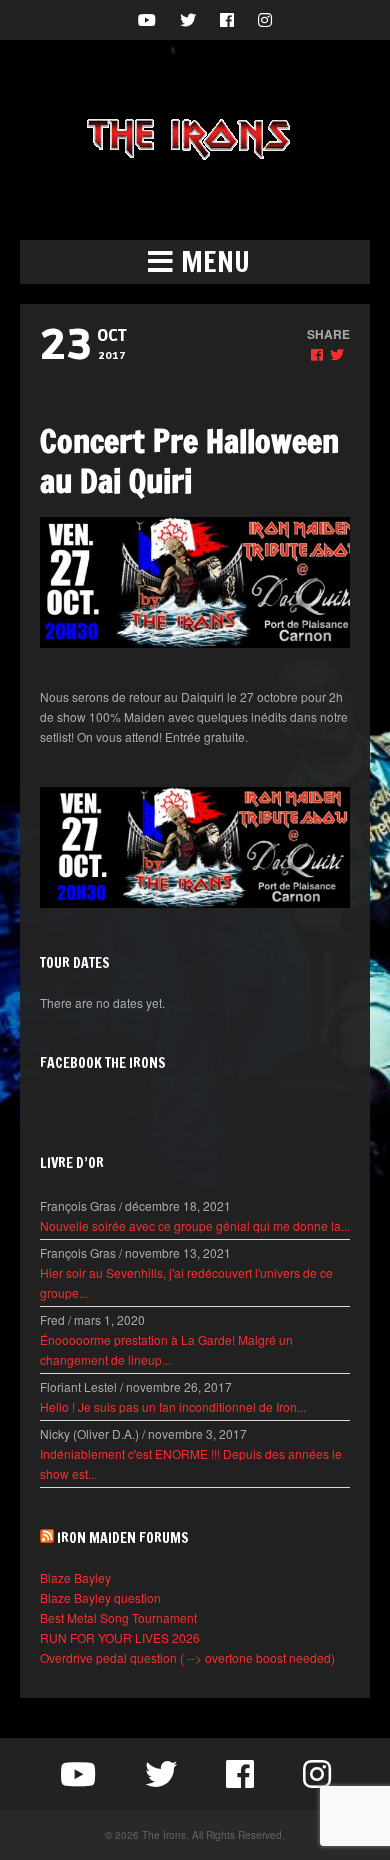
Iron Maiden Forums (123, 1538)
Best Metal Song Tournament (118, 1617)
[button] (195, 262)
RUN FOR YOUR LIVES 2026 (120, 1637)
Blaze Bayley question (100, 1597)
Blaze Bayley (75, 1577)
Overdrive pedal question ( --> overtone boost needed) (187, 1657)
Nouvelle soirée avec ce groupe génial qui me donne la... (195, 1225)
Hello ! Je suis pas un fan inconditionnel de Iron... (173, 1406)
